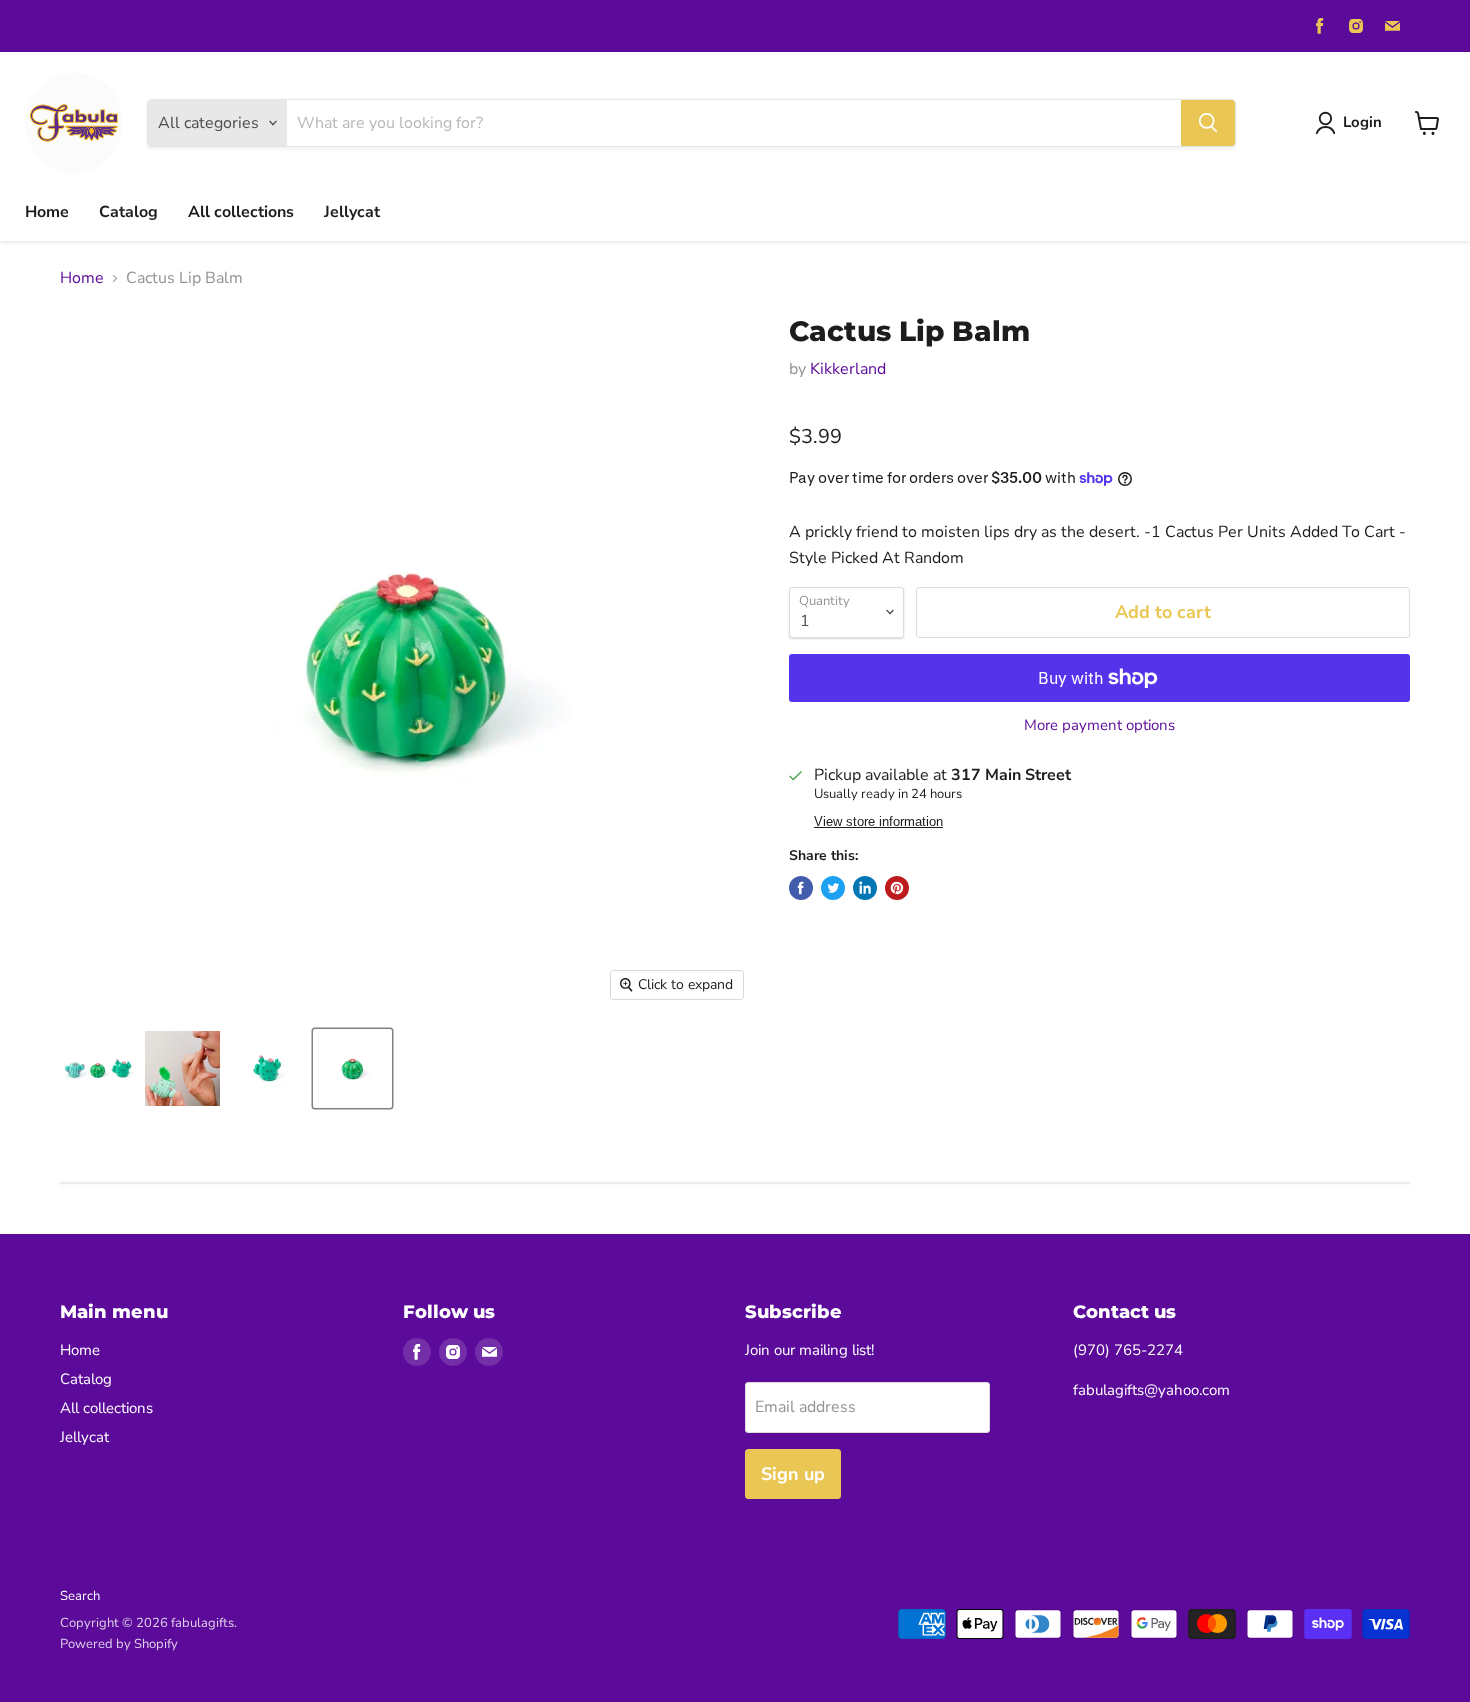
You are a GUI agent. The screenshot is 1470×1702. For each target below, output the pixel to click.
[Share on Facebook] (801, 888)
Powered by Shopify (119, 1644)
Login (1362, 122)
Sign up (793, 1474)
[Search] (1208, 123)
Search (80, 1596)
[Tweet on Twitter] (833, 888)
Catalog (128, 212)
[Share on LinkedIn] (865, 888)
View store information (878, 822)
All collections (241, 212)
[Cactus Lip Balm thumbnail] (97, 1068)
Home (47, 212)
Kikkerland (848, 369)
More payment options (1099, 725)
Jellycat (352, 212)
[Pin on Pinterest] (897, 888)
